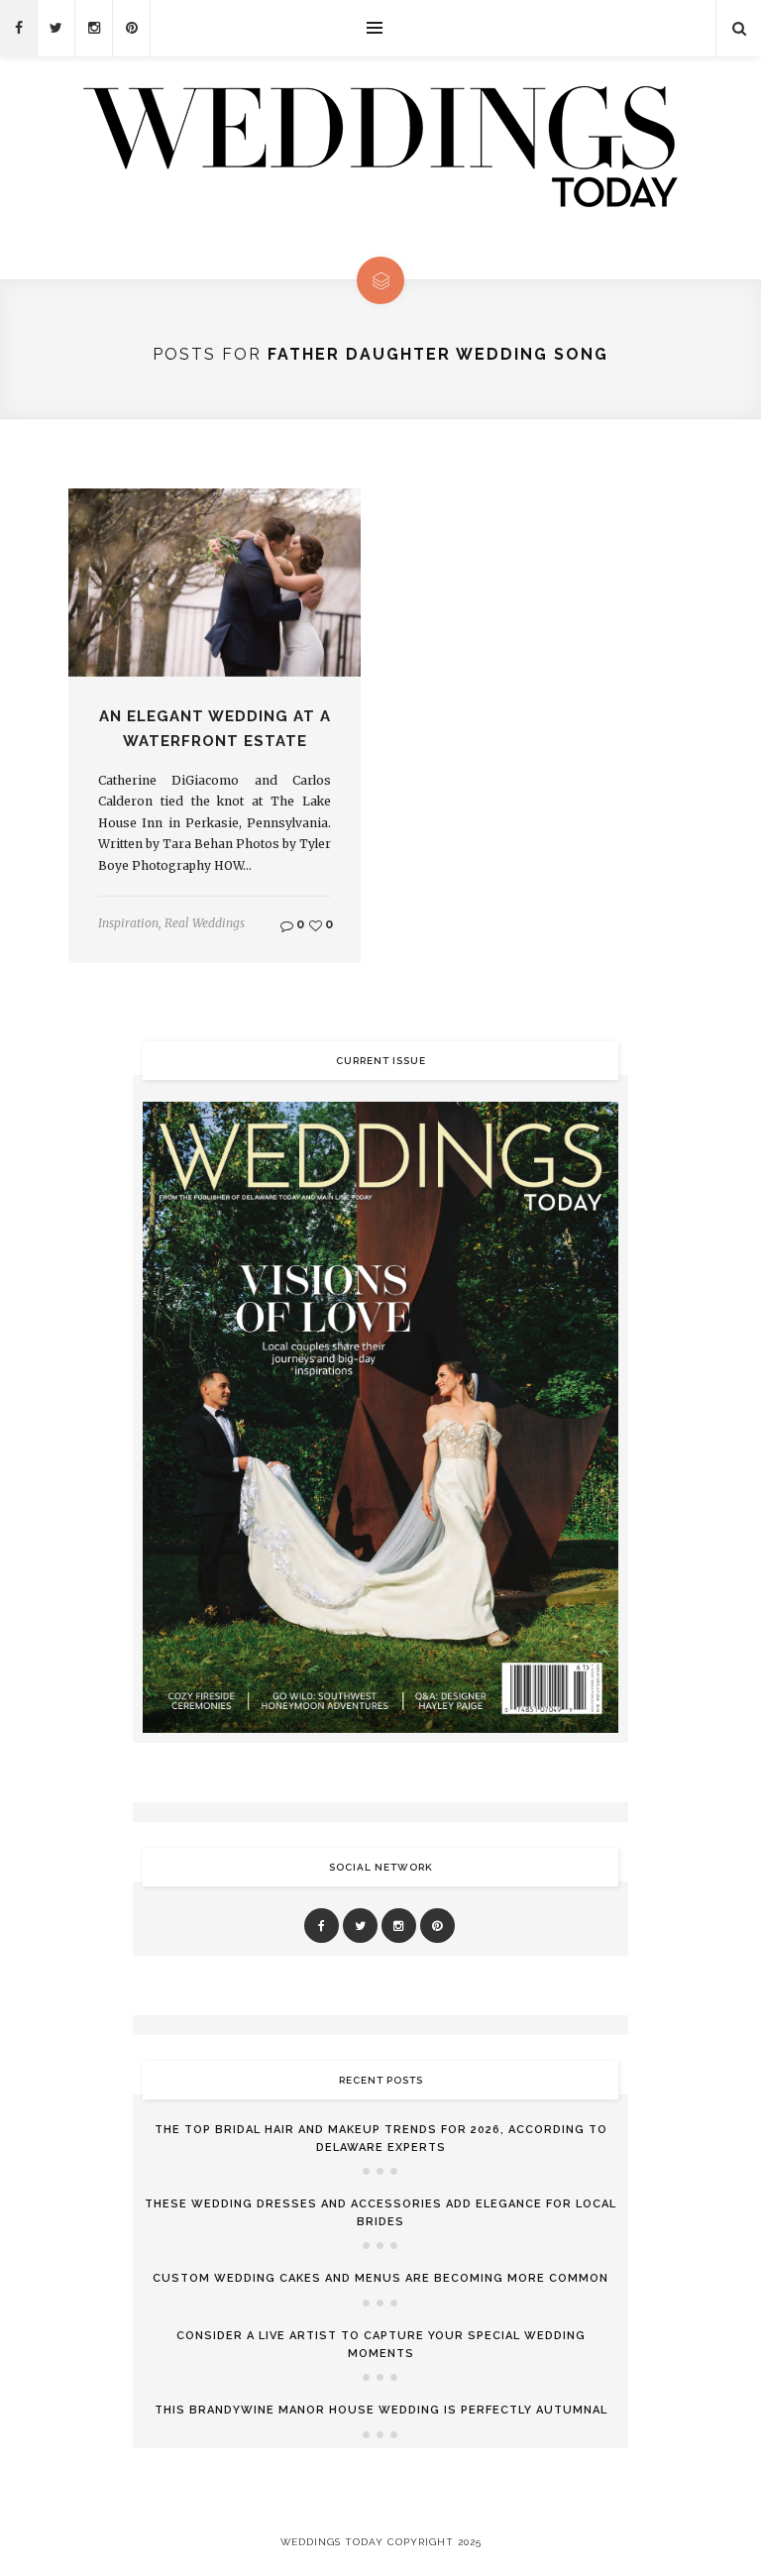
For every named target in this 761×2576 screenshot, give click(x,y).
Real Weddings (205, 923)
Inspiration (128, 923)
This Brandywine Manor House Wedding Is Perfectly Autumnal (381, 2410)
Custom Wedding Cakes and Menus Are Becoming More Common (380, 2278)
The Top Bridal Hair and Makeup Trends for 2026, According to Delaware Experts (381, 2139)
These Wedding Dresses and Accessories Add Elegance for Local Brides (380, 2213)
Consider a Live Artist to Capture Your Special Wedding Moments (381, 2345)
